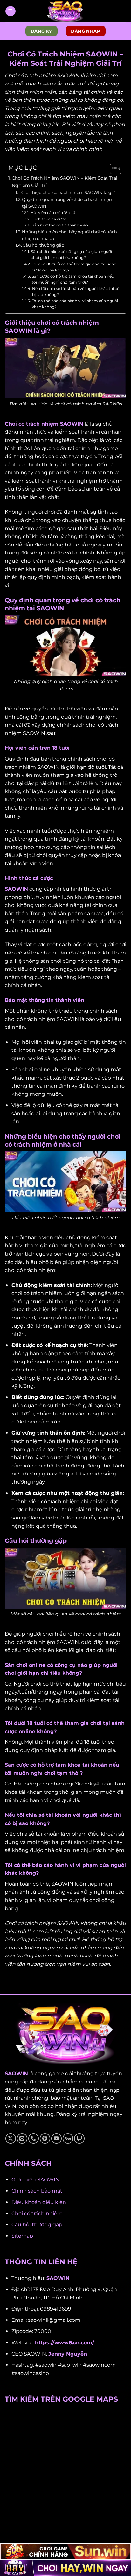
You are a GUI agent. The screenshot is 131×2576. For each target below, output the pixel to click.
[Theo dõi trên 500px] (68, 2138)
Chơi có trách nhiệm (37, 2213)
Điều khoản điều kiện (39, 2202)
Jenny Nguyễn (68, 2354)
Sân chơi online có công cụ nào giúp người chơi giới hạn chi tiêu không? (71, 255)
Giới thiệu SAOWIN (35, 2180)
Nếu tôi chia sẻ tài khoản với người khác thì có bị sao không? (76, 292)
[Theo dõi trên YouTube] (56, 2138)
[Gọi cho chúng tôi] (34, 2138)
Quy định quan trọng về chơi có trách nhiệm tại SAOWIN (68, 203)
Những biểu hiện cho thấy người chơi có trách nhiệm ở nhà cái (69, 235)
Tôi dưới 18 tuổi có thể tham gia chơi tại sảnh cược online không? (74, 267)
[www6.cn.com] (65, 11)
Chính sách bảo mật (37, 2191)
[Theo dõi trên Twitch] (79, 2138)
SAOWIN (16, 889)
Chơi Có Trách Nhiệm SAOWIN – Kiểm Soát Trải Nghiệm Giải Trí (65, 182)
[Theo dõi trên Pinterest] (45, 2138)
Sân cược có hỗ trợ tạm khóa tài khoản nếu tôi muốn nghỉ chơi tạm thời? (73, 279)
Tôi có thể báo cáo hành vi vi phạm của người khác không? (75, 304)
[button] (10, 11)
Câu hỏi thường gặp (43, 245)
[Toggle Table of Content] (112, 169)
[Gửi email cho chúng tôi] (22, 2138)
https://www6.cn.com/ (65, 2343)
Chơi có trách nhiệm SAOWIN (44, 424)
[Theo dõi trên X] (11, 2138)
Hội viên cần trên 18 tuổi (53, 213)
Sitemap (22, 2236)
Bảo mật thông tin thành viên (60, 225)
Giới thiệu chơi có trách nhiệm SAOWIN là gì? (68, 192)
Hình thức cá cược (49, 219)
